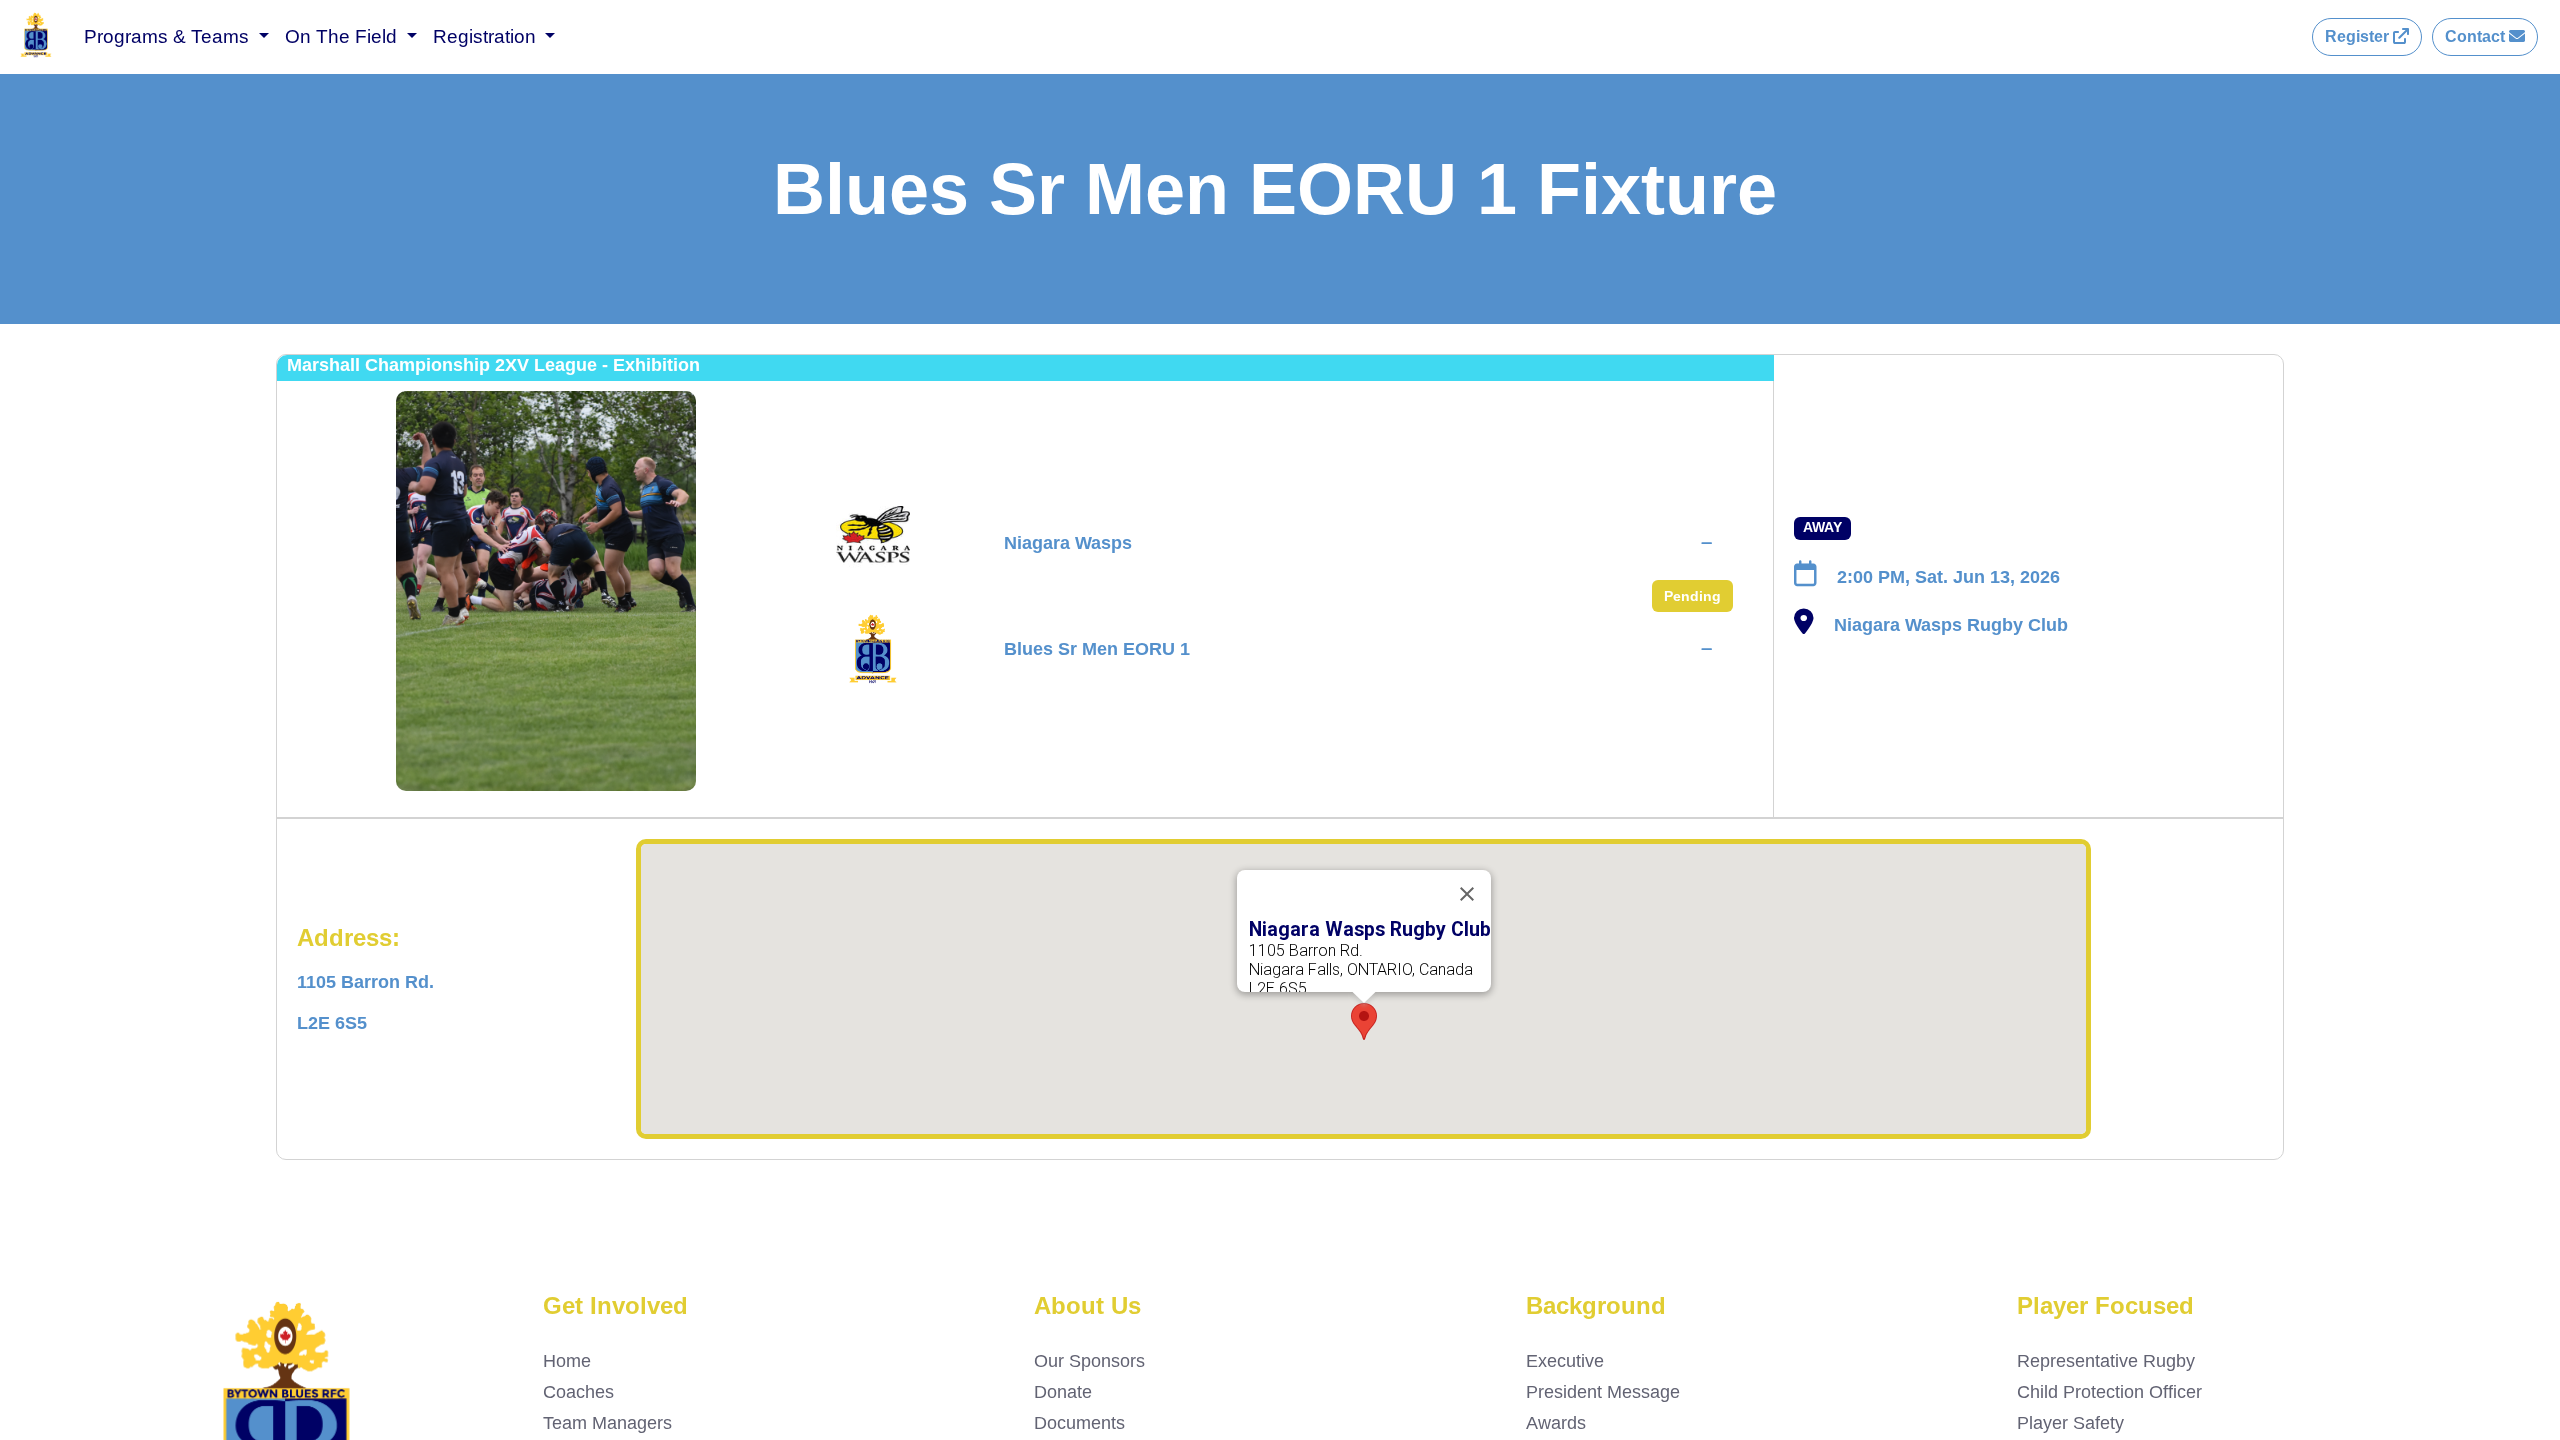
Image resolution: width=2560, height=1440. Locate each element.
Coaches (578, 1392)
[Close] (1467, 894)
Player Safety (2070, 1423)
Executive (1565, 1361)
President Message (1603, 1392)
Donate (1063, 1392)
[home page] (36, 52)
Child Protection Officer (2109, 1392)
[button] (1364, 1021)
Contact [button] (2477, 36)
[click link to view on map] (1804, 626)
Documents (1079, 1423)
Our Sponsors (1089, 1361)
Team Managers (607, 1423)
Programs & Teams (169, 36)
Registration (487, 36)
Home (567, 1361)
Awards (1556, 1423)
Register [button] (2359, 36)
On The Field (343, 36)
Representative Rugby (2106, 1361)
